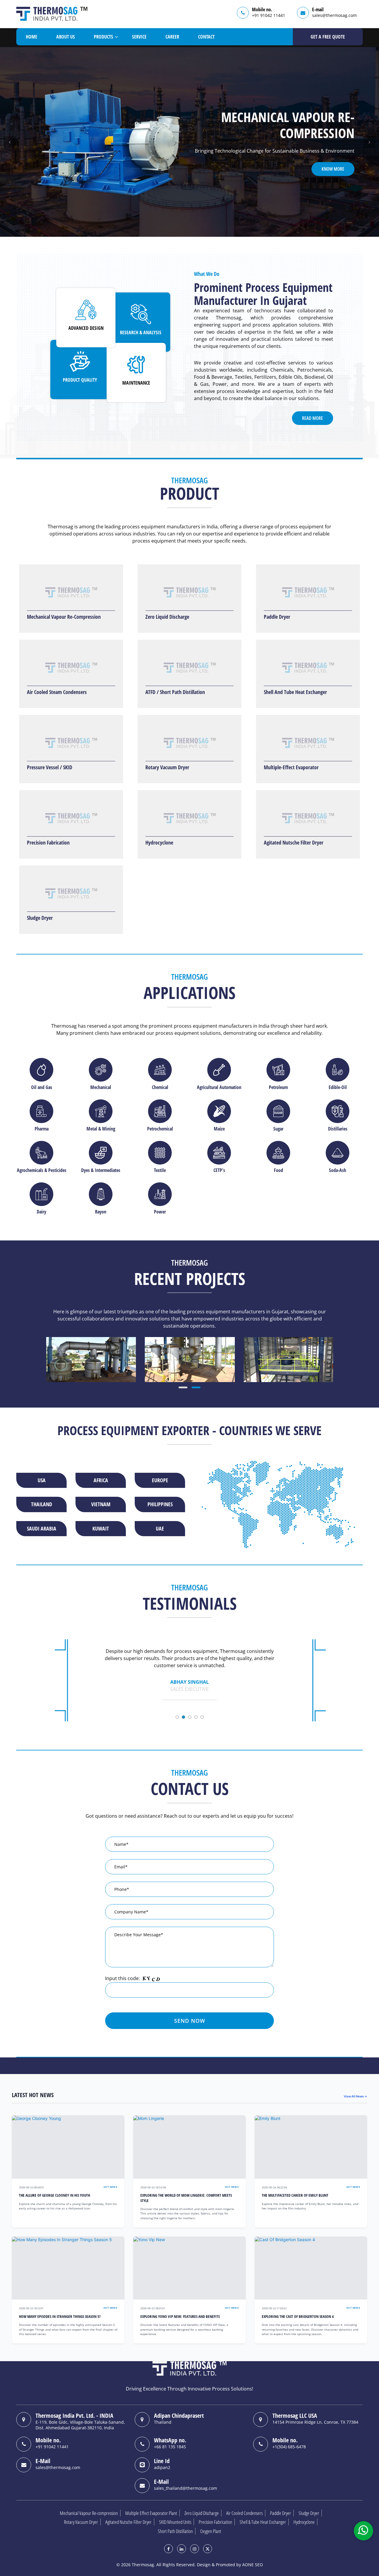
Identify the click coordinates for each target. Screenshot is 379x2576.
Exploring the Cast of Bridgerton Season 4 (298, 2317)
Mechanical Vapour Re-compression (89, 2513)
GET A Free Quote (328, 37)
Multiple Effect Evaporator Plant (151, 2513)
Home (32, 37)
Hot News (110, 2187)
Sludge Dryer (40, 918)
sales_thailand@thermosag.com (186, 2488)
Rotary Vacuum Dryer (167, 767)
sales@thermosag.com (334, 15)
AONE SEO (253, 2565)
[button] (10, 142)
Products (103, 37)
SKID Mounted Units (175, 2522)
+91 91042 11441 (269, 15)
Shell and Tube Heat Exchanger (295, 692)
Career (172, 37)
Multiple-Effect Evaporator (291, 767)
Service (139, 37)
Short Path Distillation (175, 2531)
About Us (66, 37)
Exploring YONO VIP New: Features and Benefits (180, 2317)
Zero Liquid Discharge (167, 617)
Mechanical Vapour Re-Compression (64, 617)
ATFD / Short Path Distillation (175, 692)
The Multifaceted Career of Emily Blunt (295, 2195)
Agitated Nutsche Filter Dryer (294, 842)
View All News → (355, 2096)
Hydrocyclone (159, 842)
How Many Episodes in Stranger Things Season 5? (60, 2317)
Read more (313, 418)
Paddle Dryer (277, 617)
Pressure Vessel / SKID (50, 767)
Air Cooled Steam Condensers (57, 692)
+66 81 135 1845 (170, 2447)
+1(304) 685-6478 (289, 2447)
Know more (333, 161)
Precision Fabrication (48, 842)
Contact (206, 37)
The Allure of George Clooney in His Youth (54, 2195)
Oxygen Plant (211, 2531)
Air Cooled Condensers (244, 2513)
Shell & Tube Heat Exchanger (263, 2522)
